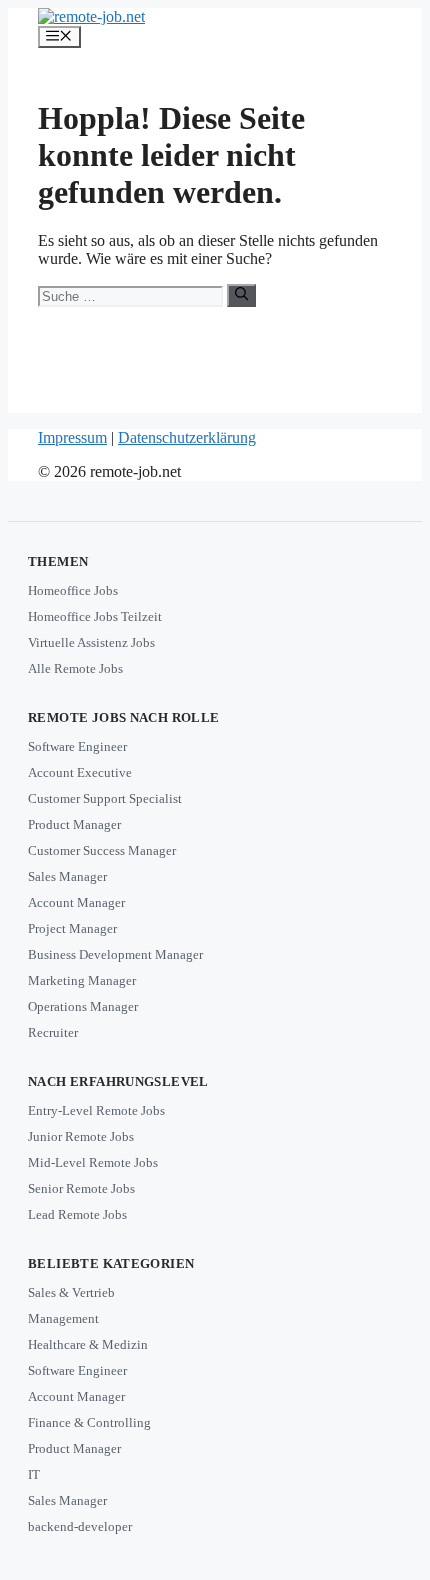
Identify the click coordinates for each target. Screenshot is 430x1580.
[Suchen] (241, 295)
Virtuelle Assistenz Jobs (91, 642)
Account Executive (80, 772)
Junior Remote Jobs (81, 1136)
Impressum (72, 437)
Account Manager (76, 902)
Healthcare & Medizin (88, 1344)
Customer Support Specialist (105, 798)
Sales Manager (67, 876)
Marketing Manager (82, 980)
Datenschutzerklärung (187, 437)
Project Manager (72, 928)
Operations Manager (83, 1006)
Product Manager (74, 824)
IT (34, 1474)
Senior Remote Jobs (81, 1188)
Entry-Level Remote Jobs (96, 1110)
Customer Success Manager (102, 850)
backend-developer (80, 1526)
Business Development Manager (115, 954)
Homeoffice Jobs (73, 590)
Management (63, 1318)
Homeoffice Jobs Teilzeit (95, 616)
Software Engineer (77, 746)
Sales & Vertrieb (71, 1292)
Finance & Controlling (89, 1422)
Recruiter (53, 1032)
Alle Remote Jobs (75, 668)
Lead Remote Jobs (77, 1214)
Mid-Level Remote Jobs (93, 1162)
